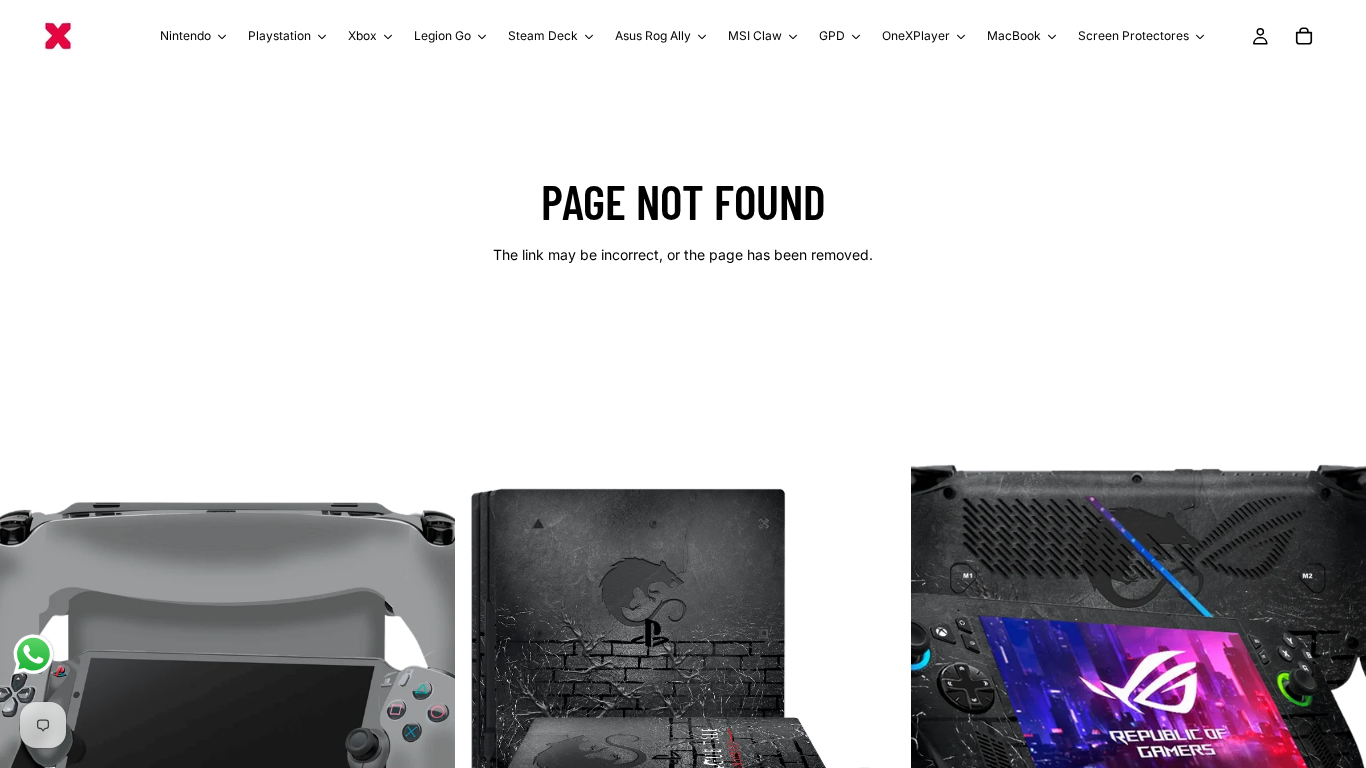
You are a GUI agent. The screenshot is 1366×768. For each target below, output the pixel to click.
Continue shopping (683, 325)
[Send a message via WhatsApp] (33, 654)
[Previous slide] (30, 684)
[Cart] (1304, 36)
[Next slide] (425, 684)
